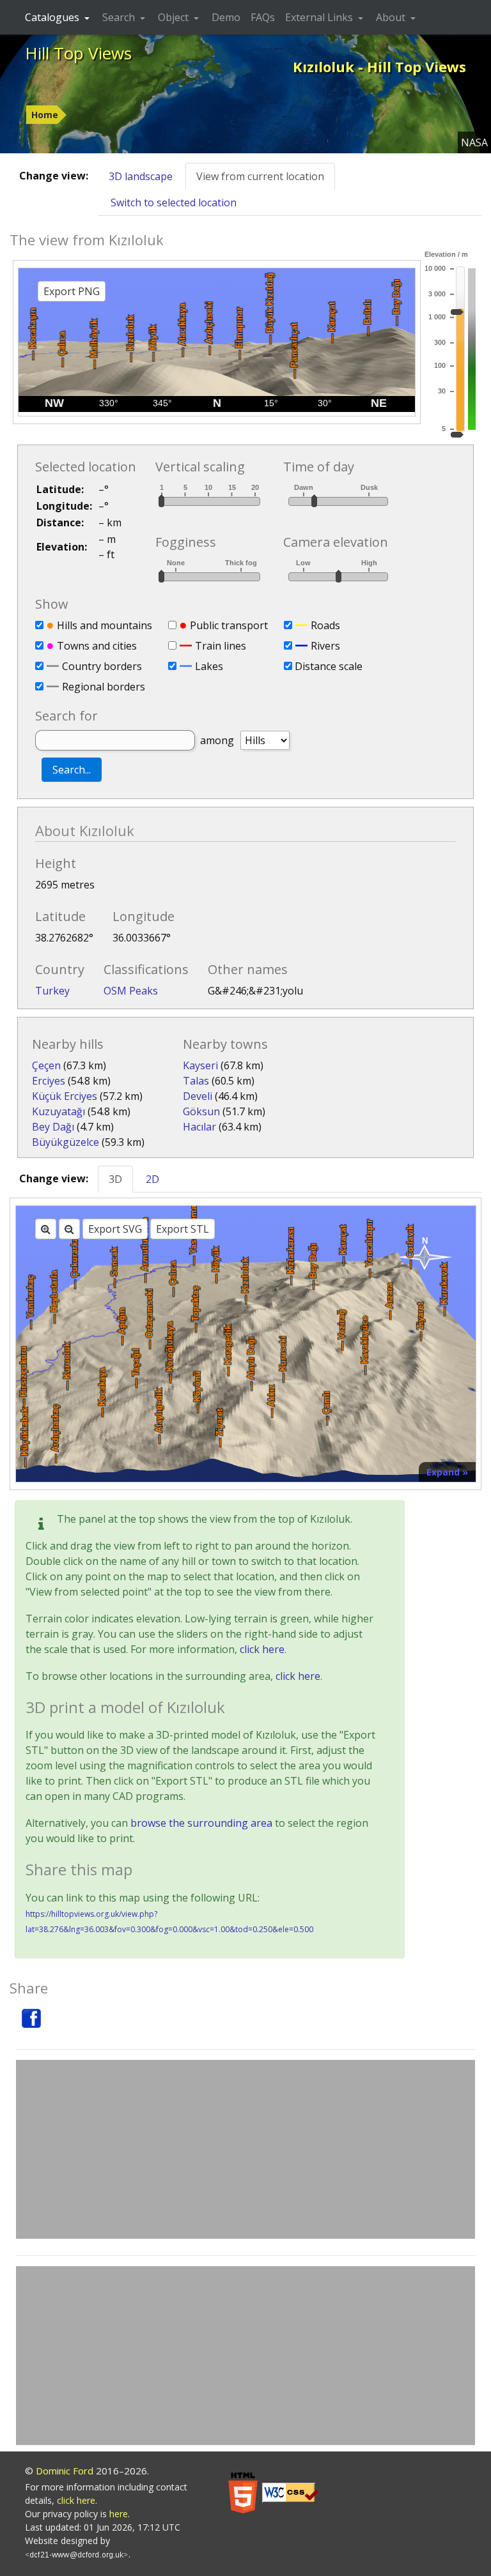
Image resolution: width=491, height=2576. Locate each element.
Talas (196, 1081)
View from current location (260, 176)
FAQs (263, 17)
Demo (226, 17)
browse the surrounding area (201, 1823)
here (119, 2514)
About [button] (392, 17)
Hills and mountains (105, 625)
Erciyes (49, 1081)
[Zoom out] (69, 1229)
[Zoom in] (46, 1229)
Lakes (209, 666)
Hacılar (199, 1127)
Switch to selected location (174, 202)
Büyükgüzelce (66, 1142)
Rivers (325, 646)
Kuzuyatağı (58, 1111)
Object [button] (175, 17)
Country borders (102, 666)
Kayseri (200, 1065)
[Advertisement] (245, 2149)
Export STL (183, 1229)
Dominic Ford (65, 2471)
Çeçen (46, 1065)
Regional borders (104, 687)
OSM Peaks (131, 991)
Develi (198, 1096)
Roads (325, 625)
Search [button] (120, 17)
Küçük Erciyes (65, 1096)
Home (45, 115)
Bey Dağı (53, 1127)
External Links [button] (320, 17)
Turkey (52, 991)
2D (152, 1179)
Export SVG (115, 1229)
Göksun (201, 1111)
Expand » (447, 1472)
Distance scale (329, 666)
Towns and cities (97, 646)
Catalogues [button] (53, 17)
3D (115, 1179)
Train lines (221, 646)
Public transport (229, 625)
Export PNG (72, 291)
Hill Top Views (78, 53)
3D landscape (141, 176)
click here (262, 1649)
